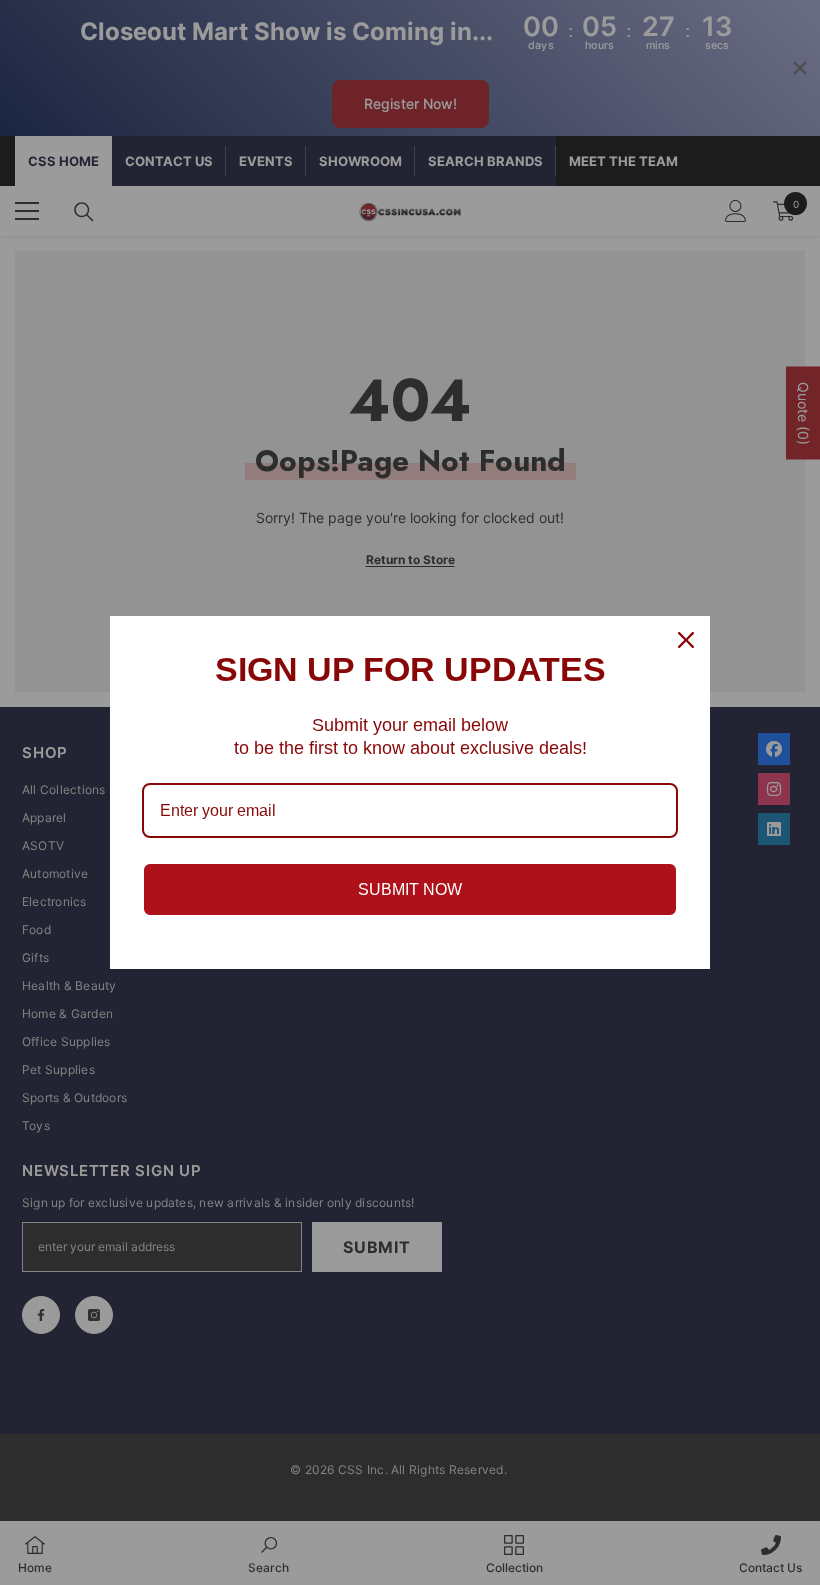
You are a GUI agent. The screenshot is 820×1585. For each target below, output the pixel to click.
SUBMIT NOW (410, 889)
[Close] (686, 640)
